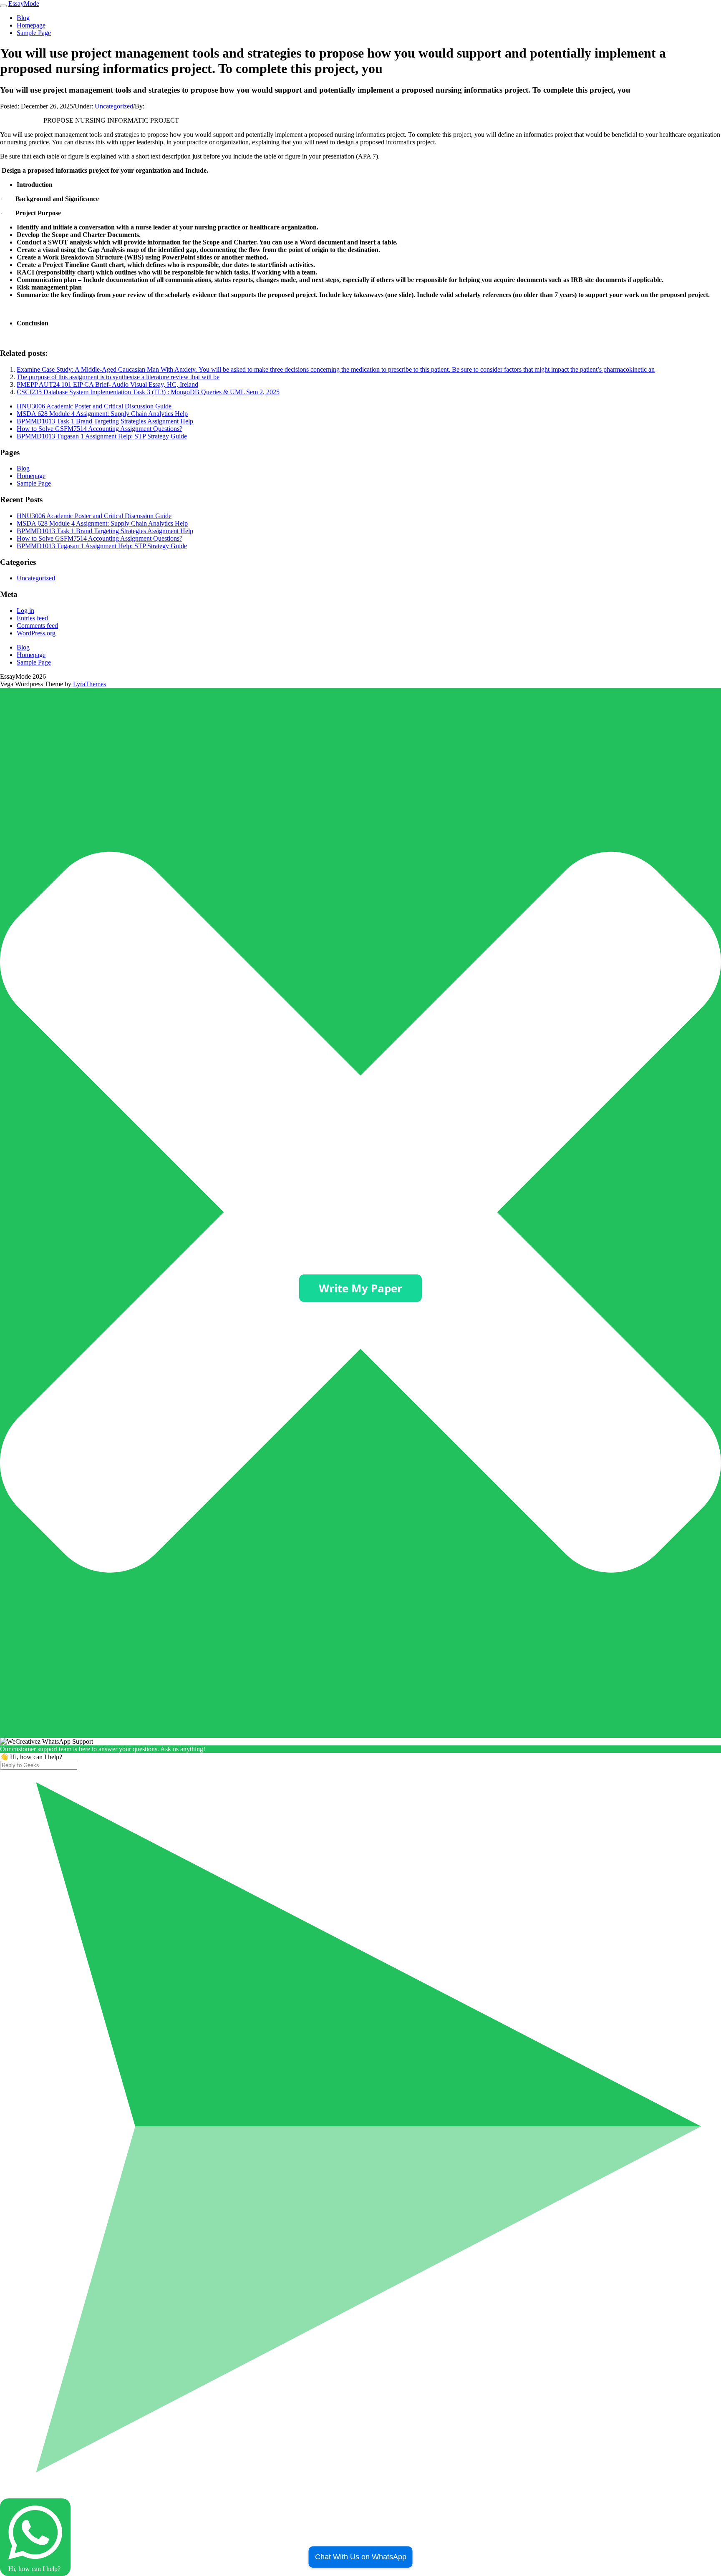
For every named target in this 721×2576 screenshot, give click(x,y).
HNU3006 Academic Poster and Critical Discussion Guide (94, 406)
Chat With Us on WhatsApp (361, 2557)
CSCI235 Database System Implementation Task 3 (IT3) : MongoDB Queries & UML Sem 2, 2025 (148, 392)
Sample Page (34, 33)
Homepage (31, 25)
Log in (25, 611)
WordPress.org (36, 633)
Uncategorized (114, 106)
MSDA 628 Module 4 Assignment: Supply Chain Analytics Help (102, 414)
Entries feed (32, 618)
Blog (23, 18)
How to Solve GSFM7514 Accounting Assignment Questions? (100, 429)
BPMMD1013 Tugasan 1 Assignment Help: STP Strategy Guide (102, 436)
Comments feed (37, 626)
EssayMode (24, 4)
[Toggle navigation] (3, 6)
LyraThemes (89, 684)
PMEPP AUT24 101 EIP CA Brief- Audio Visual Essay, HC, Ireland (107, 384)
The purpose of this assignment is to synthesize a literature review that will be (118, 377)
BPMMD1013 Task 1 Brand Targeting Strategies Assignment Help (105, 421)
